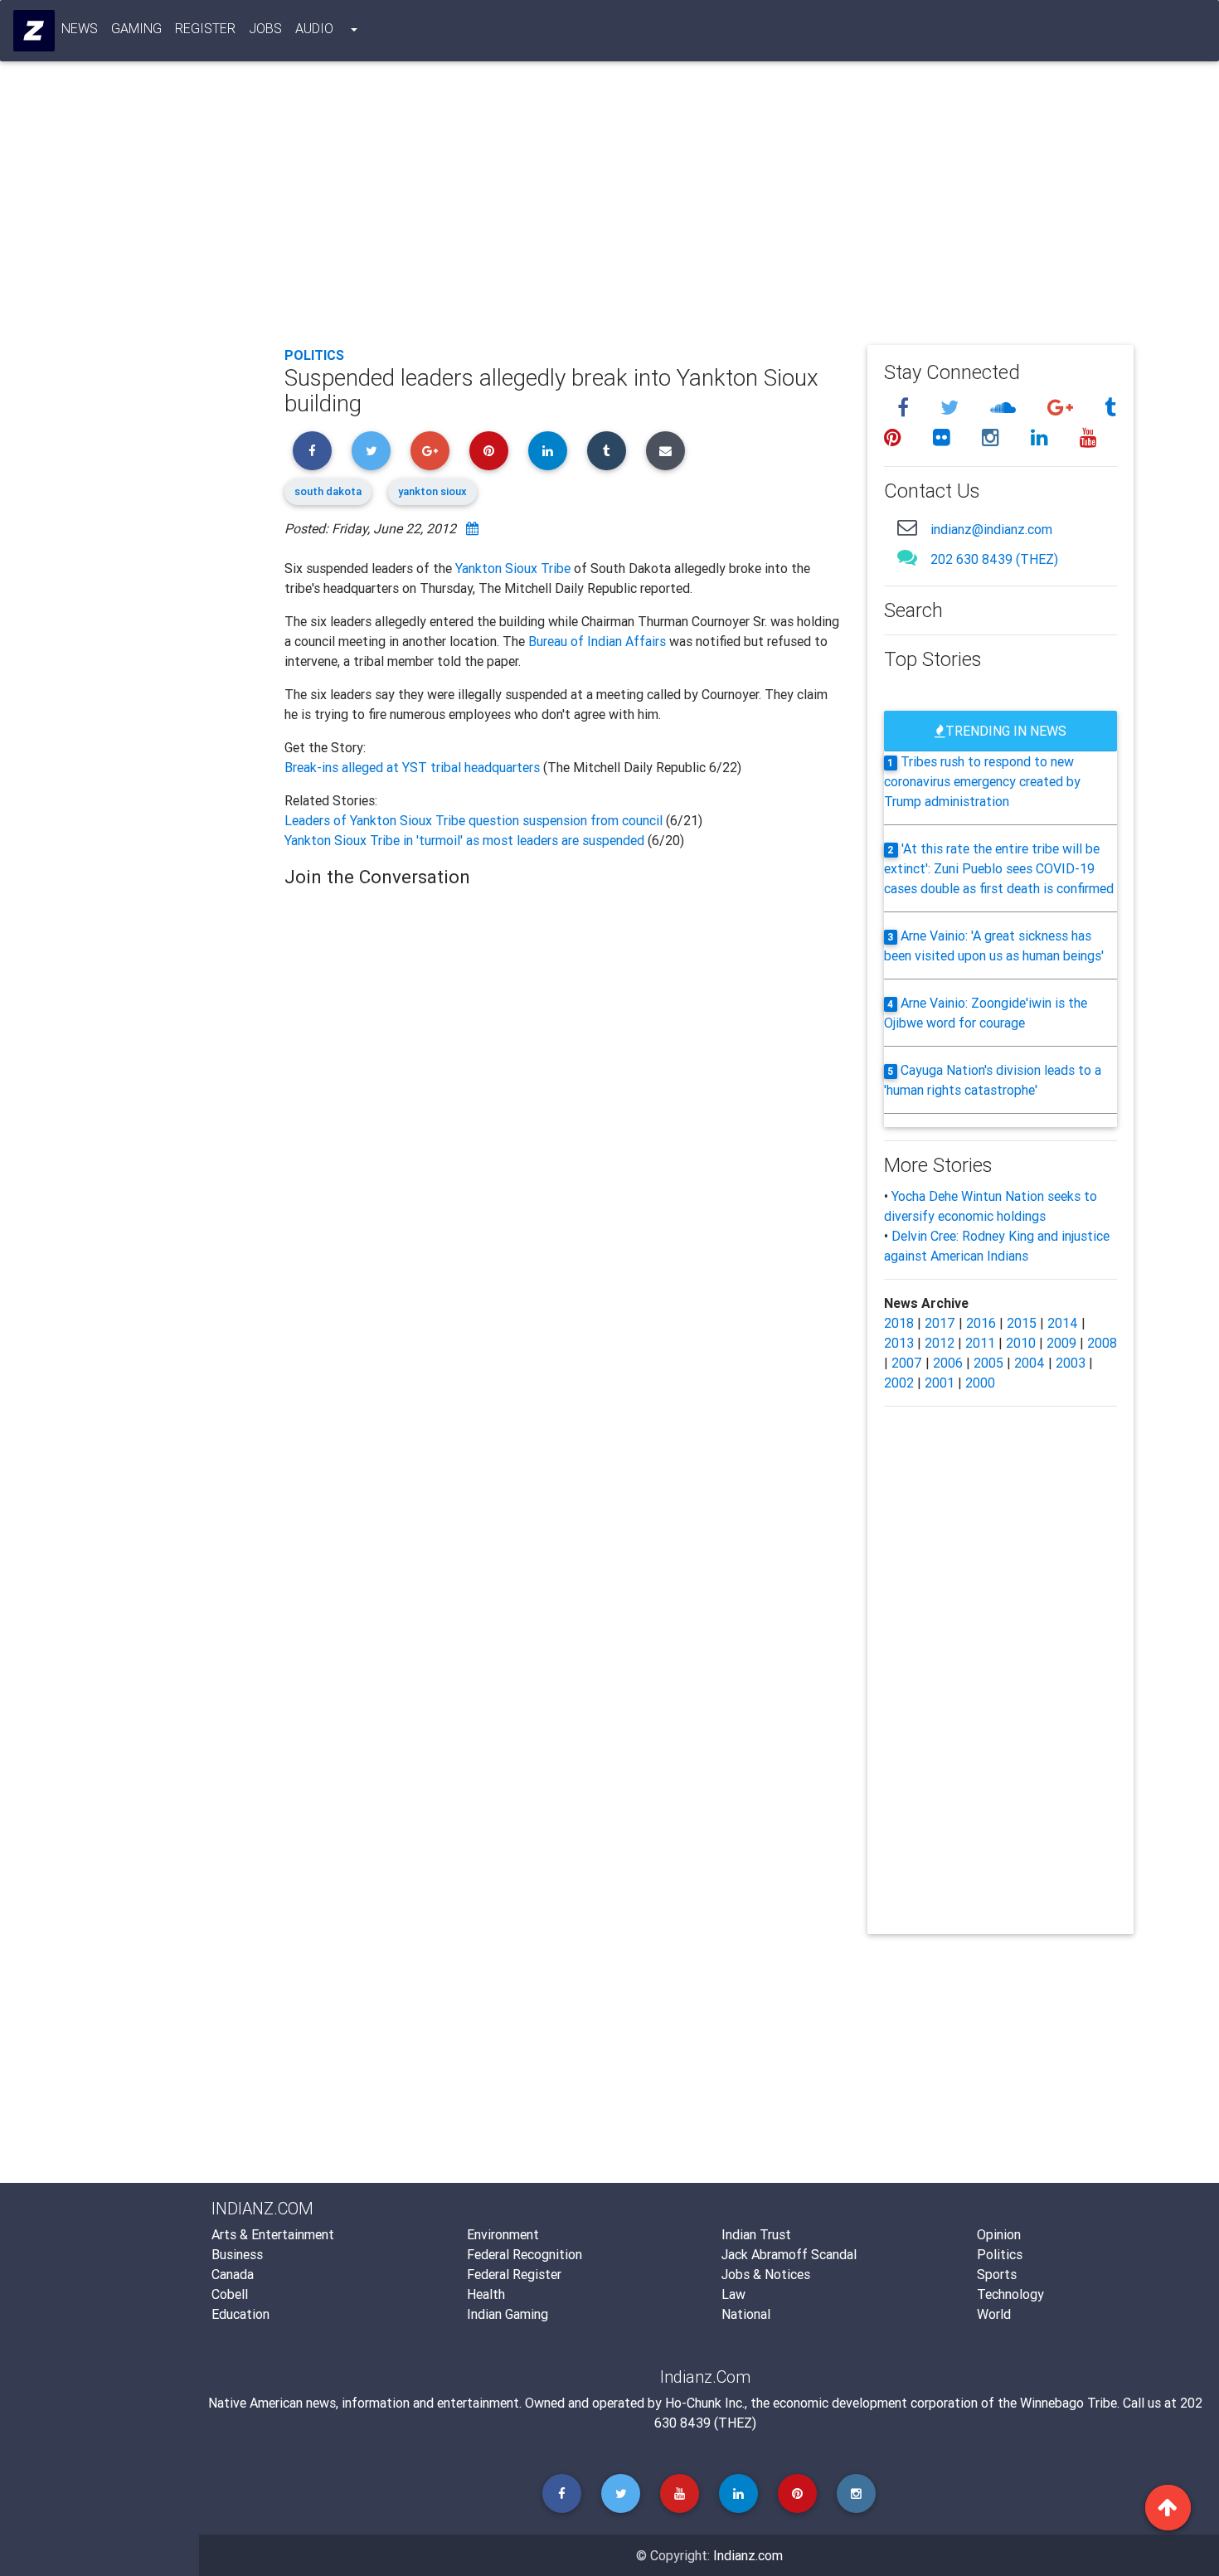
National (746, 2314)
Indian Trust (756, 2234)
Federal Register (514, 2274)
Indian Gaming (508, 2314)
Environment (503, 2234)
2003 (1071, 1363)
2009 (1061, 1343)
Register (205, 28)
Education (240, 2314)
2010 (1021, 1343)
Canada (233, 2274)
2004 (1030, 1363)
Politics (314, 355)
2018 (899, 1323)
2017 (940, 1323)
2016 (981, 1323)
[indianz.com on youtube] (1088, 437)
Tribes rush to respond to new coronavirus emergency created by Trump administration (982, 781)
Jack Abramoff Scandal (789, 2254)
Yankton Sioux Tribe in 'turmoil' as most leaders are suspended (466, 840)
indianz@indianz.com (991, 529)
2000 (980, 1383)
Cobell (230, 2294)
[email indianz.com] (907, 527)
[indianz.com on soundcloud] (1005, 408)
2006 (948, 1363)
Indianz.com (748, 2555)
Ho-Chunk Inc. (705, 2403)
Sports (997, 2274)
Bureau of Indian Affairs (597, 641)
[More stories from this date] (472, 528)
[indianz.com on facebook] (906, 408)
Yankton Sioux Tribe (513, 568)
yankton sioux (432, 491)
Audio (314, 28)
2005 (988, 1363)
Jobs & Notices (766, 2274)
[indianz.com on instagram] (993, 437)
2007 (907, 1363)
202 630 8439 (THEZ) (994, 559)
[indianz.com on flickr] (944, 437)
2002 (899, 1383)
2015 (1022, 1323)
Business (237, 2254)
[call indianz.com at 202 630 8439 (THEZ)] (907, 557)
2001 (940, 1383)
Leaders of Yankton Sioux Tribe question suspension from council (475, 820)
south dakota (328, 491)
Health (486, 2294)
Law (733, 2294)
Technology (1010, 2294)
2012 (940, 1343)
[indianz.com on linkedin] (1042, 437)
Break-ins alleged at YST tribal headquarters (414, 767)
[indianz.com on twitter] (952, 408)
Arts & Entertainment (273, 2234)
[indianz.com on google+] (1063, 408)
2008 (1102, 1343)
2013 (899, 1343)
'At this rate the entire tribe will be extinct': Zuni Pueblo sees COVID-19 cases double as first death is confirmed (999, 868)
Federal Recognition (525, 2254)
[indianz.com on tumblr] (1110, 408)
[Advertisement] (709, 209)
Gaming (136, 28)
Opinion (999, 2234)
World (994, 2314)
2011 (980, 1343)
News (80, 28)
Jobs (265, 28)
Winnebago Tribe (1068, 2403)
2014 (1063, 1323)
